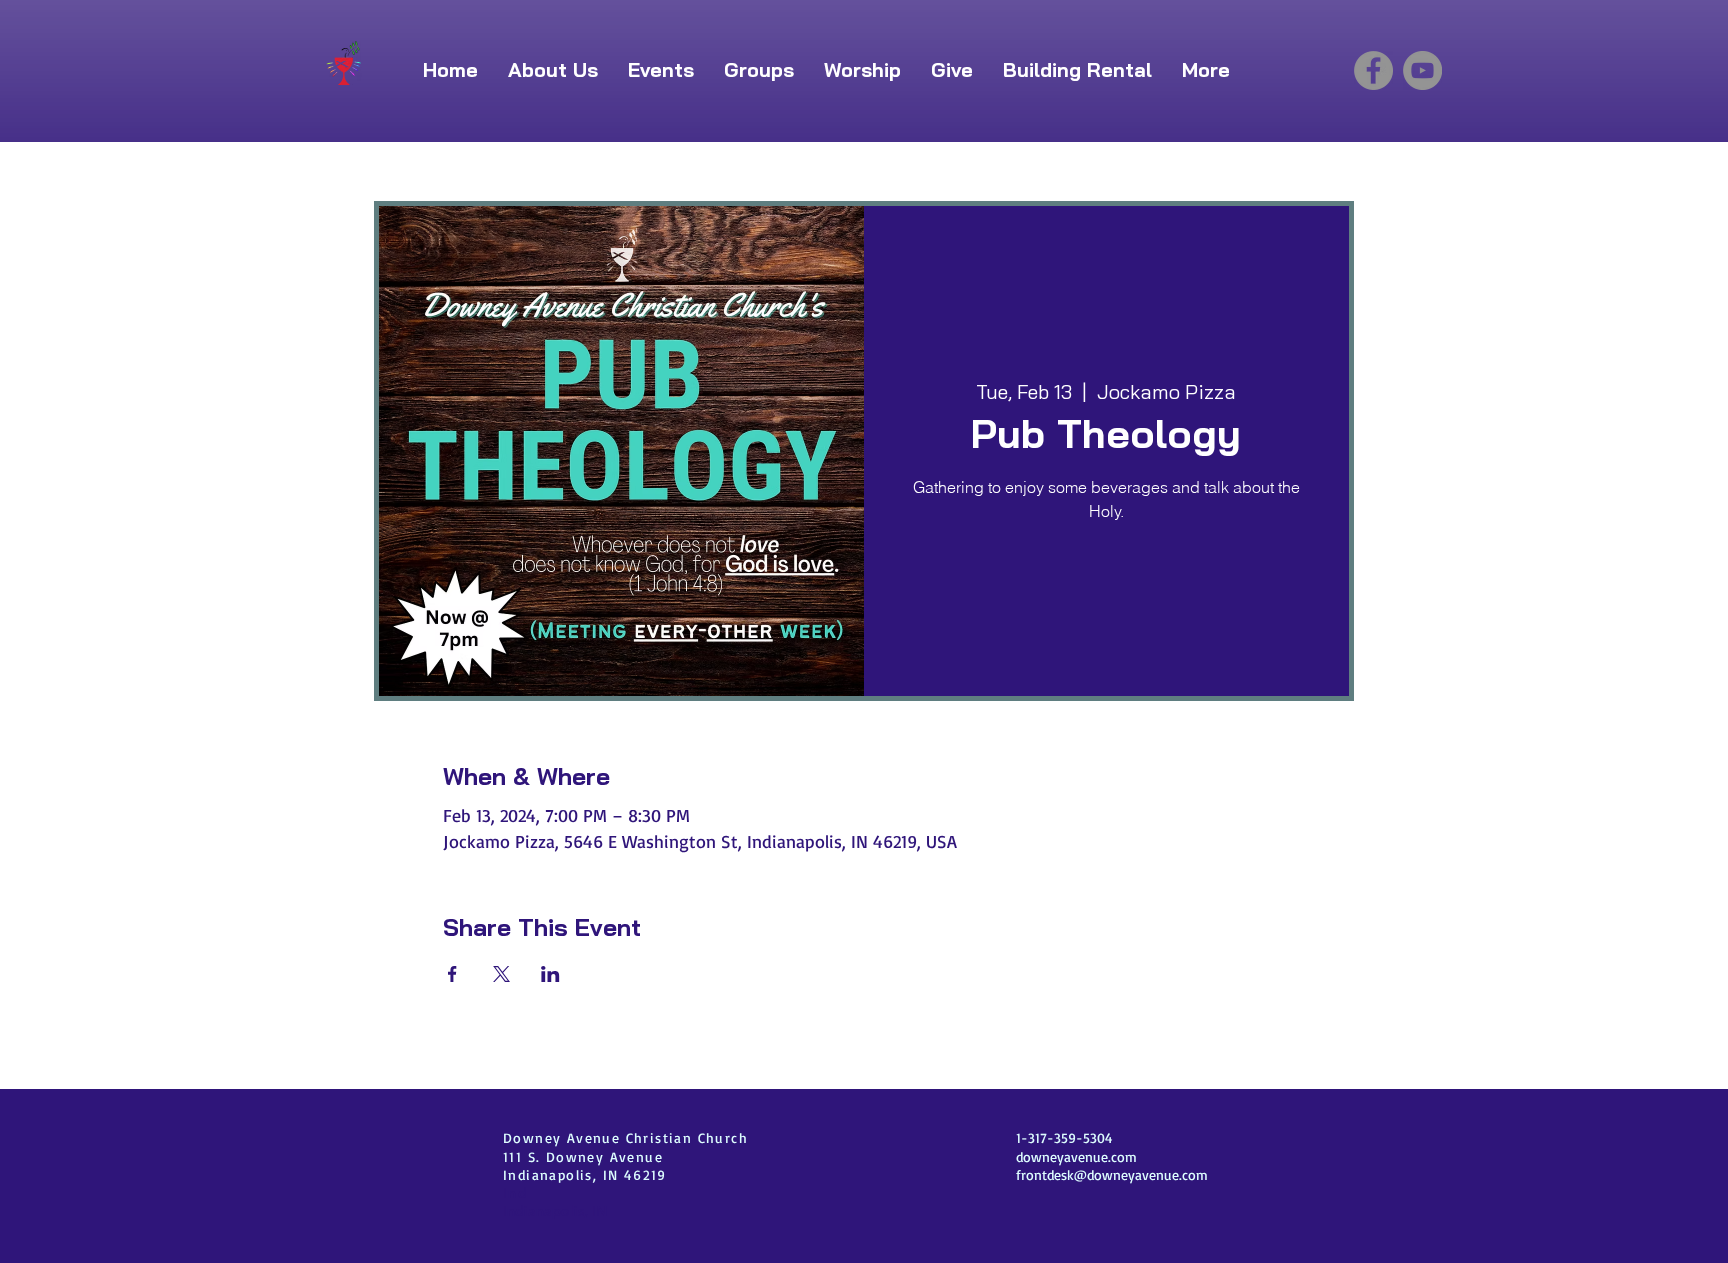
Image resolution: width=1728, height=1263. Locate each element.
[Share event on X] (501, 974)
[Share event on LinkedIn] (550, 974)
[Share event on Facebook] (452, 974)
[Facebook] (1373, 70)
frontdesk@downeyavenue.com (1112, 1174)
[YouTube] (1422, 70)
